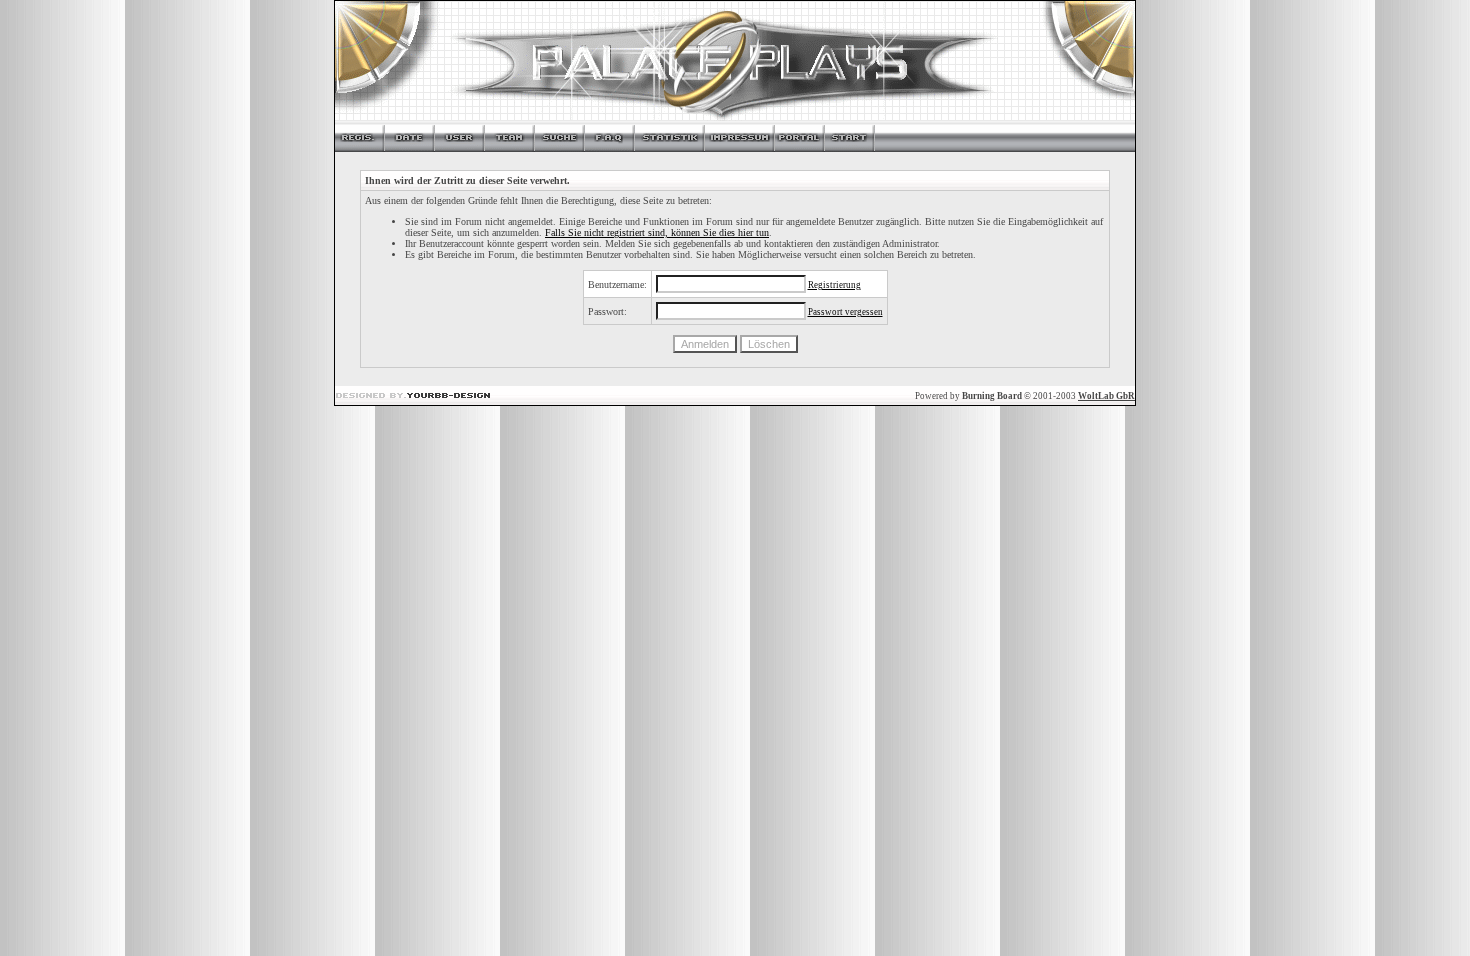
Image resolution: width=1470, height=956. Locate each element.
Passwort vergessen (845, 312)
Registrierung (834, 285)
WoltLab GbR (1106, 396)
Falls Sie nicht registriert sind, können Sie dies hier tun (657, 232)
